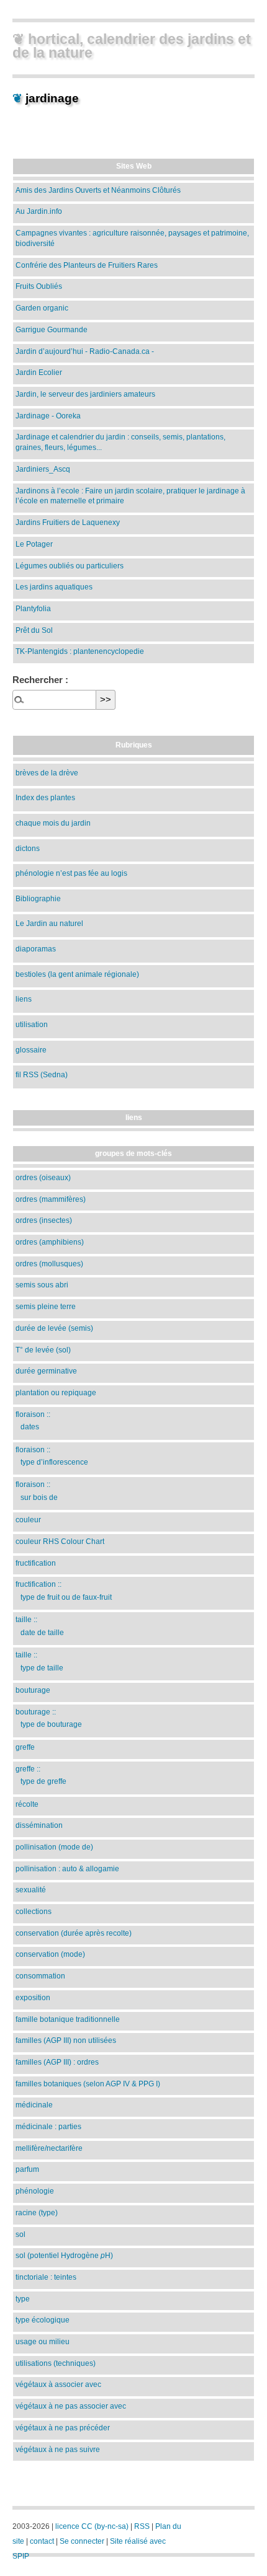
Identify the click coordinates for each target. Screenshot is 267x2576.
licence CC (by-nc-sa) (92, 2526)
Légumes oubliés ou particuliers (70, 566)
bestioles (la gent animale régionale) (77, 974)
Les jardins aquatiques (54, 587)
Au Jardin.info (39, 211)
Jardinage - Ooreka (48, 416)
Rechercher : (40, 680)
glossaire (31, 1050)
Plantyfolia (33, 608)
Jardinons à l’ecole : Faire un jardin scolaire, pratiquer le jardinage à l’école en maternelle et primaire (130, 496)
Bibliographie (38, 898)
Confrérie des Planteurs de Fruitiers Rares (87, 265)
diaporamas (36, 949)
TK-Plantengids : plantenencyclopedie (80, 651)
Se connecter (82, 2541)
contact (42, 2541)
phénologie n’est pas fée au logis (71, 873)
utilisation (32, 1024)
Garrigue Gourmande (52, 329)
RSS (142, 2526)
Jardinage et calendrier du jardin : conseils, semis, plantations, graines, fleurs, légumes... (120, 442)
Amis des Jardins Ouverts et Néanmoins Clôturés (98, 190)
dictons (28, 848)
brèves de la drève (47, 773)
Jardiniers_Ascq (43, 469)
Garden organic (42, 308)
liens (24, 999)
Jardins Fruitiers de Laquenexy (68, 522)
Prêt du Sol (34, 630)
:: (33, 1420)
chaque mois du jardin (53, 823)
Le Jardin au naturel (49, 923)
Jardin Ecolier (39, 372)
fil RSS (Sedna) (42, 1074)
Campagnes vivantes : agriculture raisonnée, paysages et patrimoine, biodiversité (132, 238)
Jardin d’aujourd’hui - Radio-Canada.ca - (85, 351)
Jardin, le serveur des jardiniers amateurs (85, 394)
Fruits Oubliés (39, 286)
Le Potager (34, 544)
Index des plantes (45, 797)
